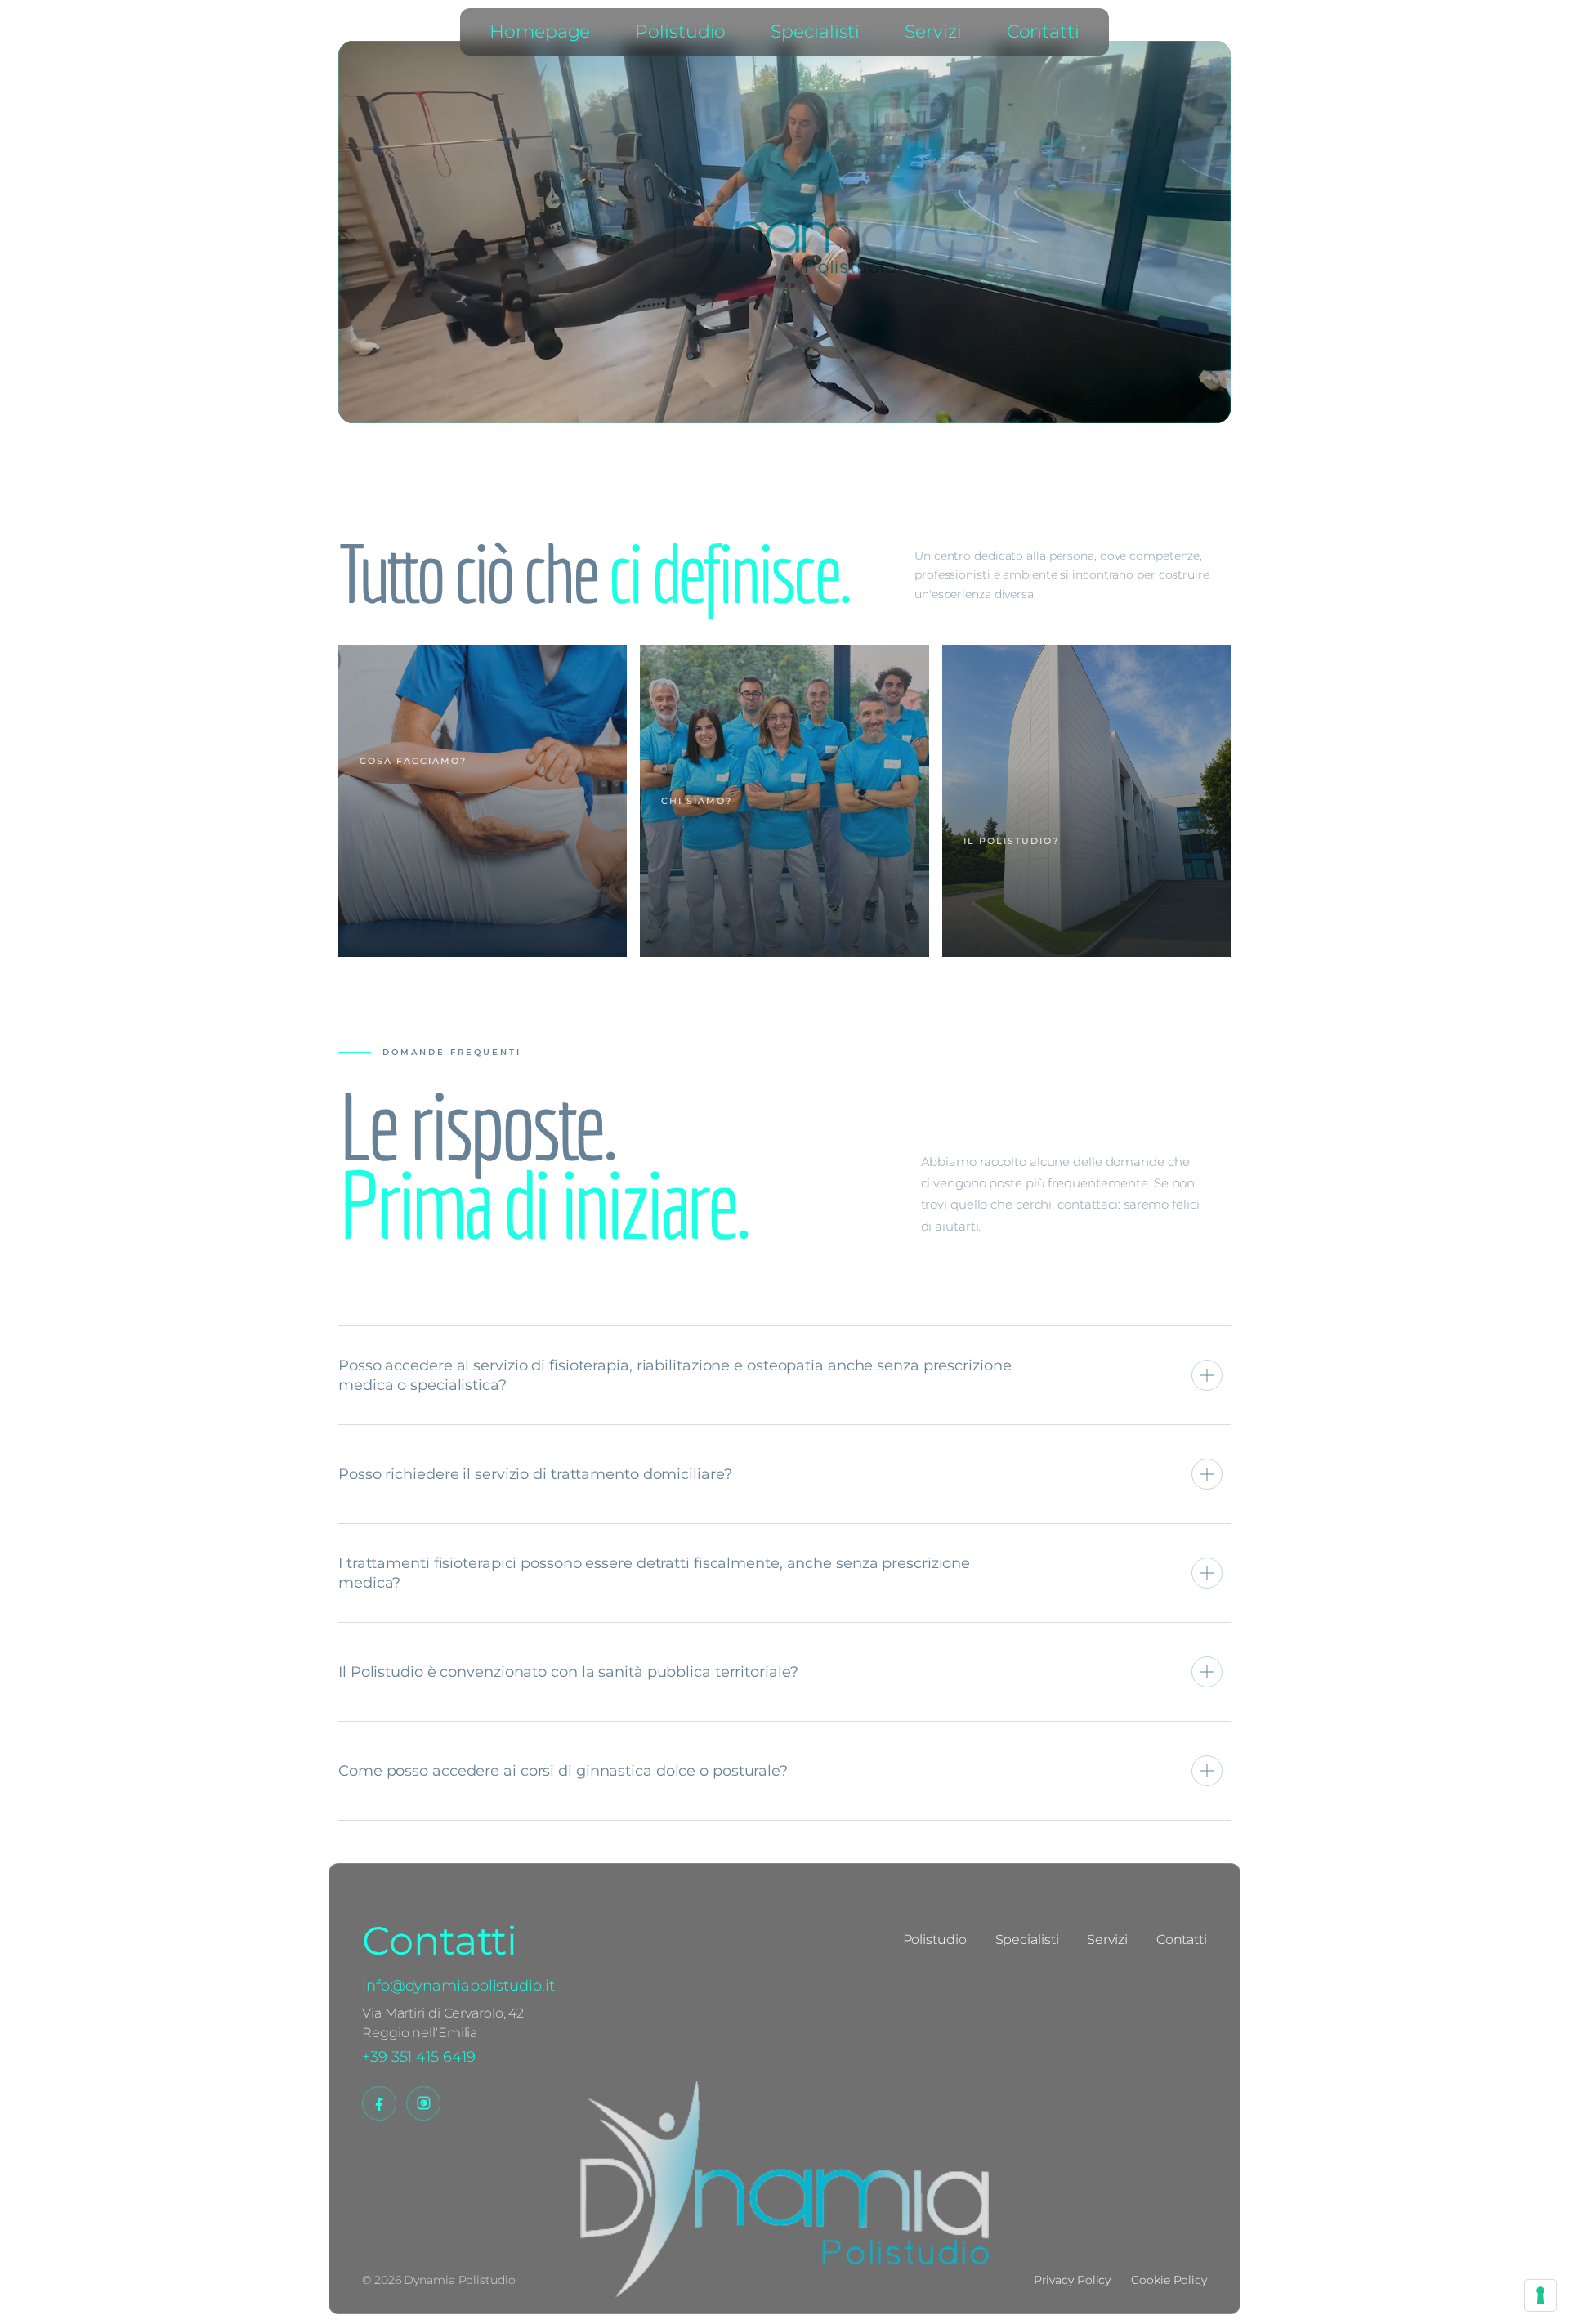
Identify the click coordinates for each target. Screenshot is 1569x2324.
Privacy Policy (1073, 2280)
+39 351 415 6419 (418, 2057)
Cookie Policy (1169, 2280)
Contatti (1043, 31)
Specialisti (815, 31)
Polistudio (680, 31)
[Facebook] (379, 2103)
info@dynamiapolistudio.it (458, 1986)
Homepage (540, 31)
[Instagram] (423, 2103)
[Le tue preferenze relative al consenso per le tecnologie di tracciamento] (1540, 2295)
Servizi (933, 31)
